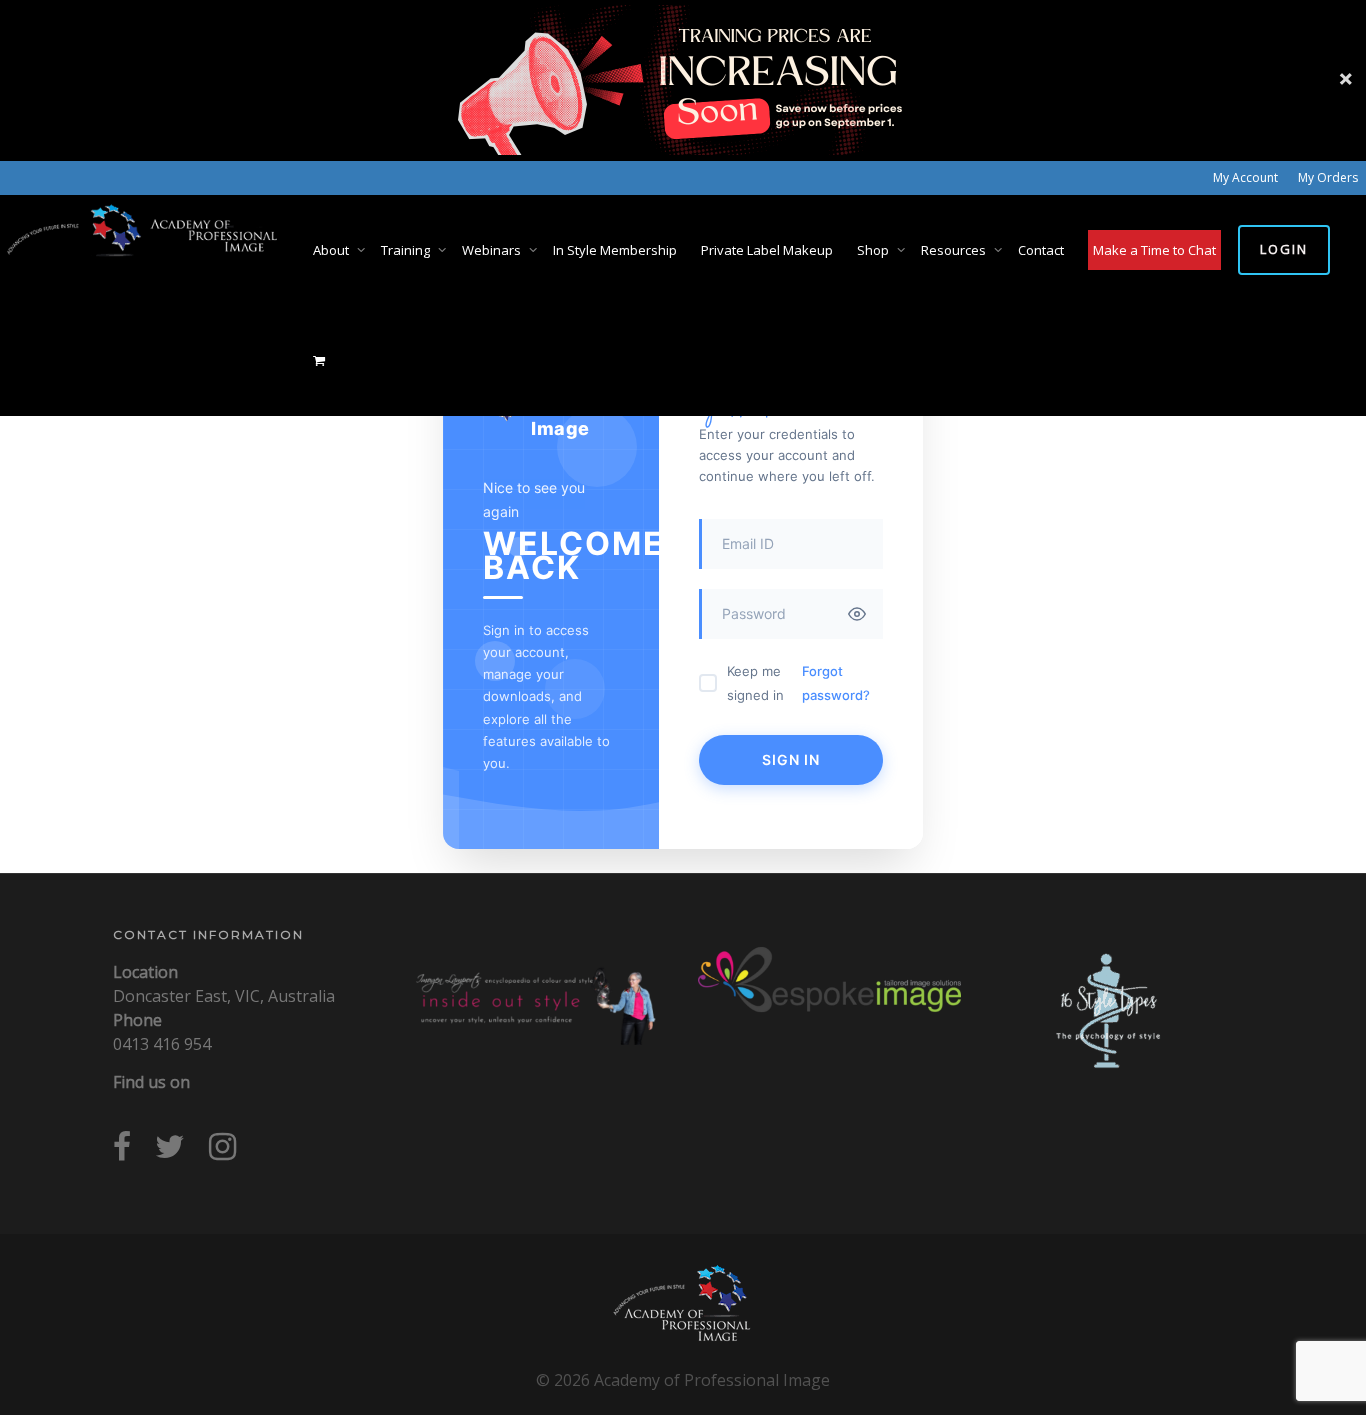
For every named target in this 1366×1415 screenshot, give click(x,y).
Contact (1041, 250)
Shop (874, 250)
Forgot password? (836, 683)
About (332, 250)
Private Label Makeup (767, 250)
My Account (1245, 177)
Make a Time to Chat (1154, 250)
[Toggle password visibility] (857, 614)
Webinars (493, 250)
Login (1284, 249)
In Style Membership (615, 250)
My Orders (1328, 177)
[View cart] (319, 360)
